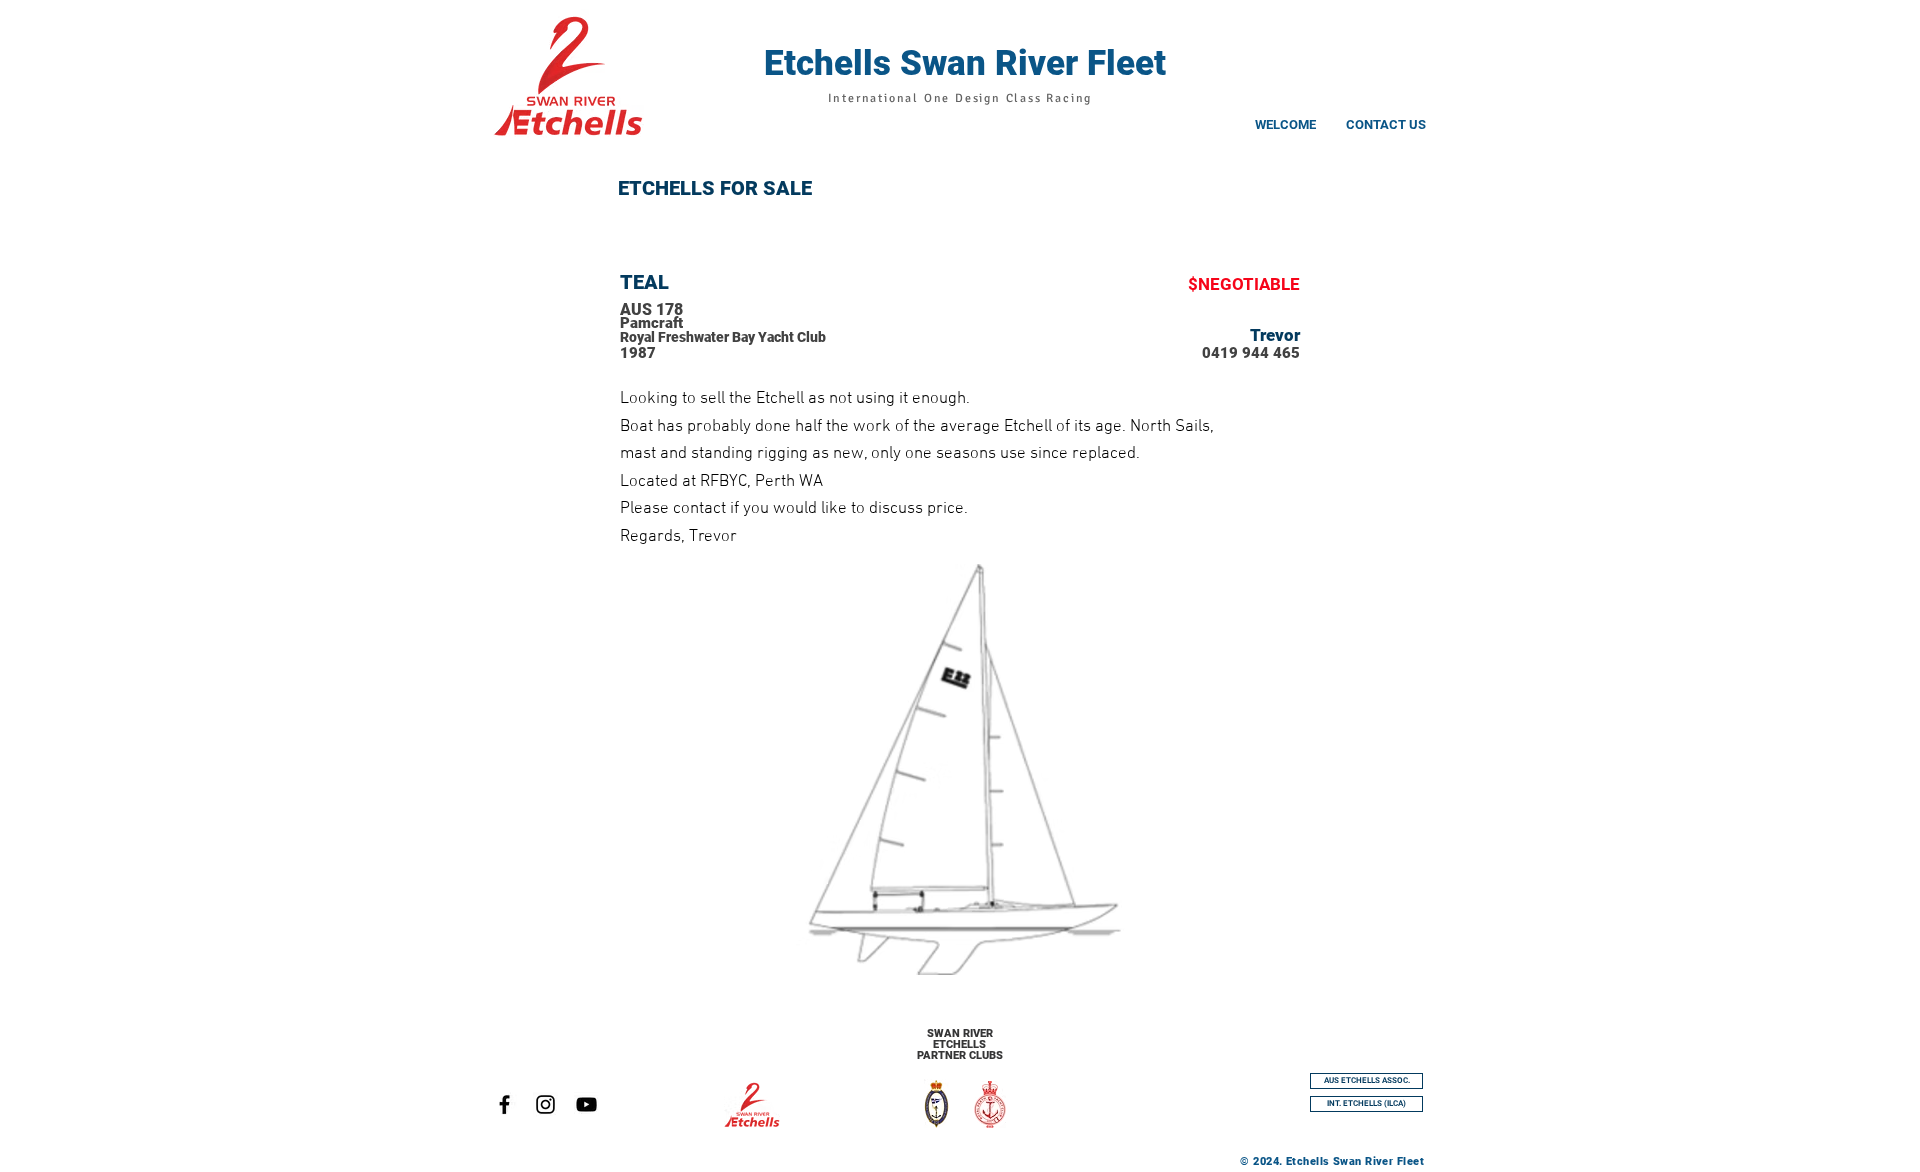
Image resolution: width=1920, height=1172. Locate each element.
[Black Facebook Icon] (504, 1104)
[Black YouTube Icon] (586, 1104)
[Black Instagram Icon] (545, 1104)
